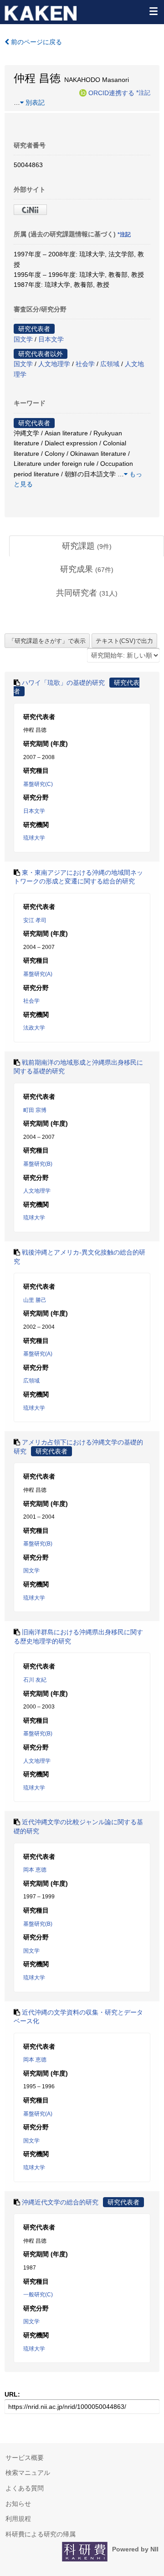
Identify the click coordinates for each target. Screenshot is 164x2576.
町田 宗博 (35, 1110)
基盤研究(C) (38, 784)
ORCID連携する (111, 92)
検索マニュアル (28, 2473)
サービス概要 (25, 2458)
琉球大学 (34, 838)
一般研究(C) (38, 2295)
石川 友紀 (35, 1680)
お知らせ (18, 2504)
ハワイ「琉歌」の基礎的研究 (63, 683)
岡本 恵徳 (35, 1870)
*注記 (143, 92)
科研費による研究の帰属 (41, 2534)
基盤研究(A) (38, 974)
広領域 (110, 364)
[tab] (87, 546)
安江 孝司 (35, 920)
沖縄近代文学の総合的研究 (60, 2202)
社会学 (85, 364)
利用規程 (18, 2519)
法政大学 (34, 1028)
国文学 (23, 339)
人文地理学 (54, 364)
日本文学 (51, 339)
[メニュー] (153, 11)
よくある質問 (25, 2488)
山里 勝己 (35, 1300)
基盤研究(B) (38, 1164)
